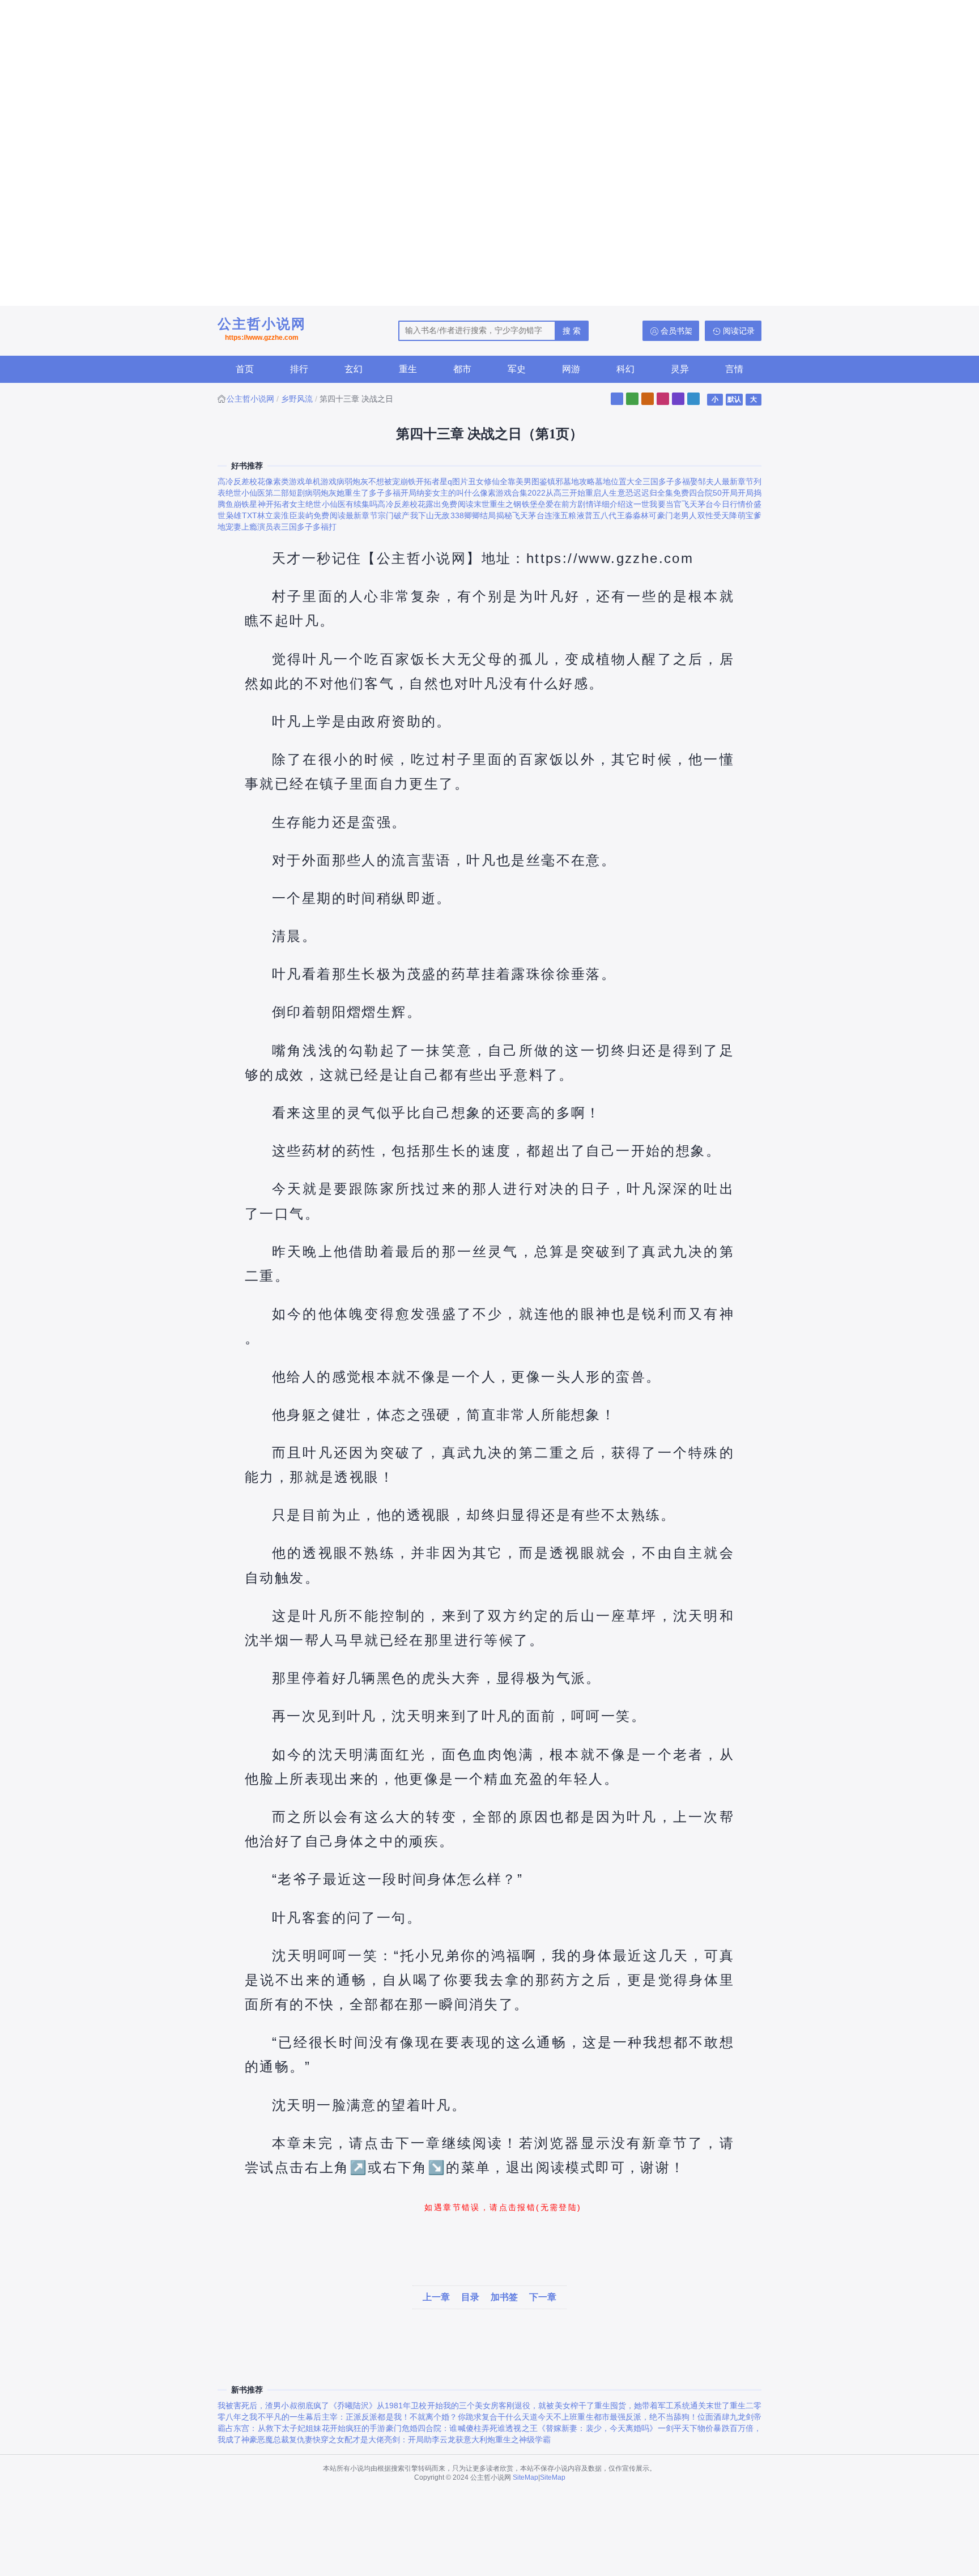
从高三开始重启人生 (581, 493)
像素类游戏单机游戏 (301, 481)
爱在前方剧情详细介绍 (586, 504)
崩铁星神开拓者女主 (269, 504)
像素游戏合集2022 (513, 493)
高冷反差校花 (241, 481)
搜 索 (572, 331)
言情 (734, 369)
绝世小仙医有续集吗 (341, 504)
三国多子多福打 (309, 527)
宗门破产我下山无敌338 (421, 515)
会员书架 (676, 331)
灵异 (680, 369)
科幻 (625, 369)
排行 (299, 369)
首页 (245, 369)
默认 (734, 399)
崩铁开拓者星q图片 (434, 481)
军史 (517, 369)
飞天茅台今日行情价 (718, 504)
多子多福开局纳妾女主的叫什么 (424, 493)
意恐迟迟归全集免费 (653, 493)
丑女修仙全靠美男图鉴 (508, 481)
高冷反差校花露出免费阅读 (425, 504)
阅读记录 (739, 331)
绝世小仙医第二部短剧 (265, 493)
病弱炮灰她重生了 (337, 493)
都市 (462, 369)
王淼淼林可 (637, 515)
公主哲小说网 (262, 329)
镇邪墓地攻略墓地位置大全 (595, 481)
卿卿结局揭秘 (488, 515)
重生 (408, 369)
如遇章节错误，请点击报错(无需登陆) (503, 2207)
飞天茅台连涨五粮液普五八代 (565, 515)
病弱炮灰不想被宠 (368, 481)
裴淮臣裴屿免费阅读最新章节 (325, 515)
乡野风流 (297, 399)
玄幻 (354, 369)
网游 (571, 369)
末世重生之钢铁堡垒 (510, 504)
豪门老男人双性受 (689, 515)
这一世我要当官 (654, 504)
